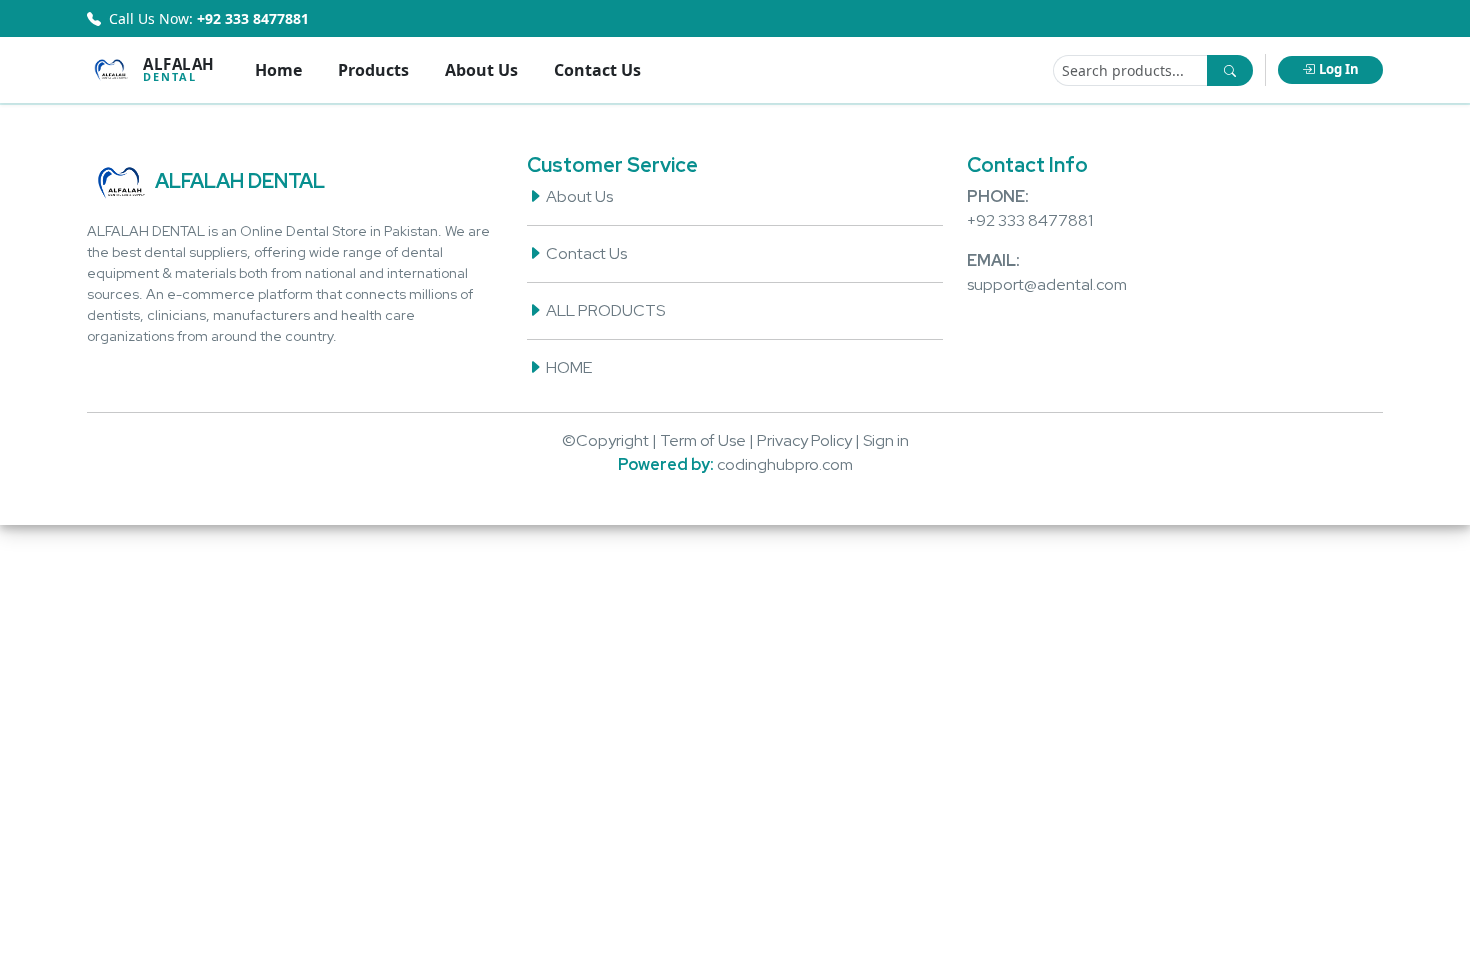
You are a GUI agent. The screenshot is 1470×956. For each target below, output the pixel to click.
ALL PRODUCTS (604, 310)
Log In (1339, 69)
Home (278, 70)
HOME (567, 367)
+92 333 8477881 (1030, 220)
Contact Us (597, 70)
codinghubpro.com (785, 464)
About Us (481, 70)
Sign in (886, 440)
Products (373, 70)
